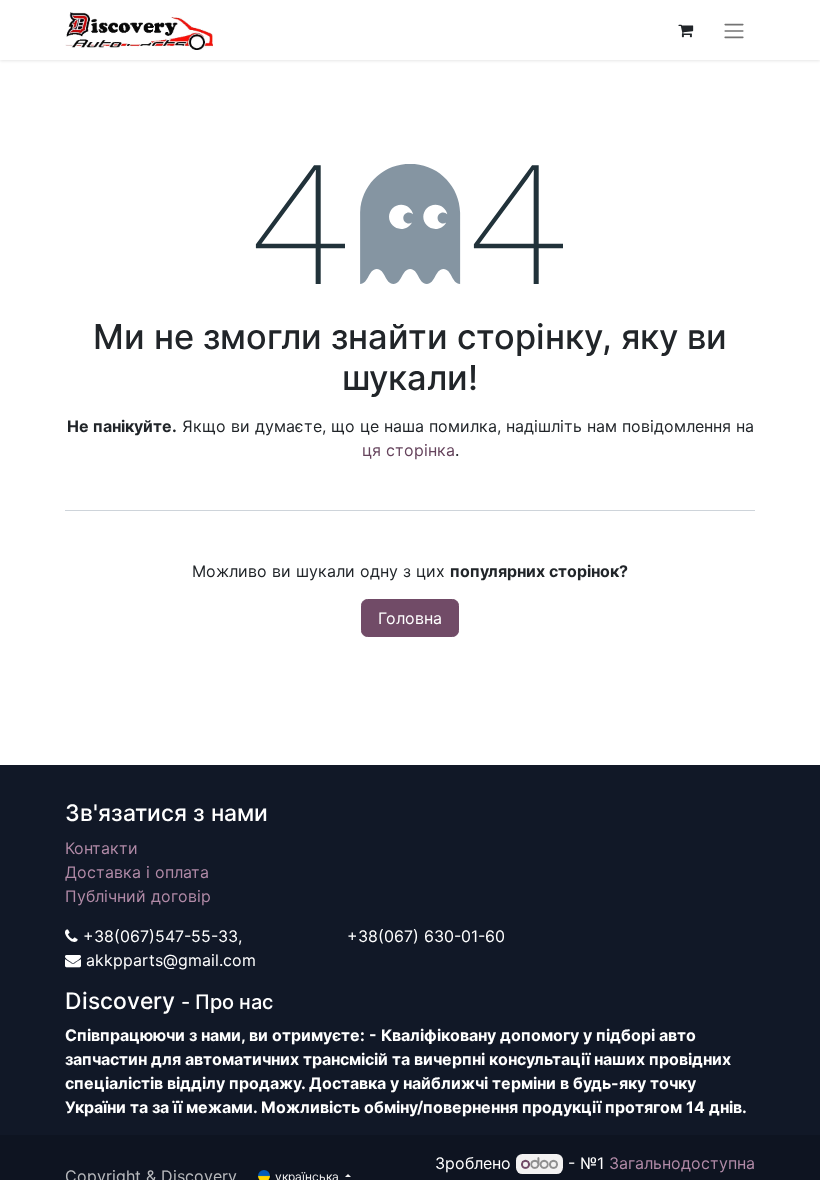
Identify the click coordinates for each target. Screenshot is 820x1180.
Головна (410, 618)
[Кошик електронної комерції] (685, 30)
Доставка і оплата (137, 872)
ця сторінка (408, 450)
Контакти (101, 848)
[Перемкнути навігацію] (734, 30)
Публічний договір (138, 896)
